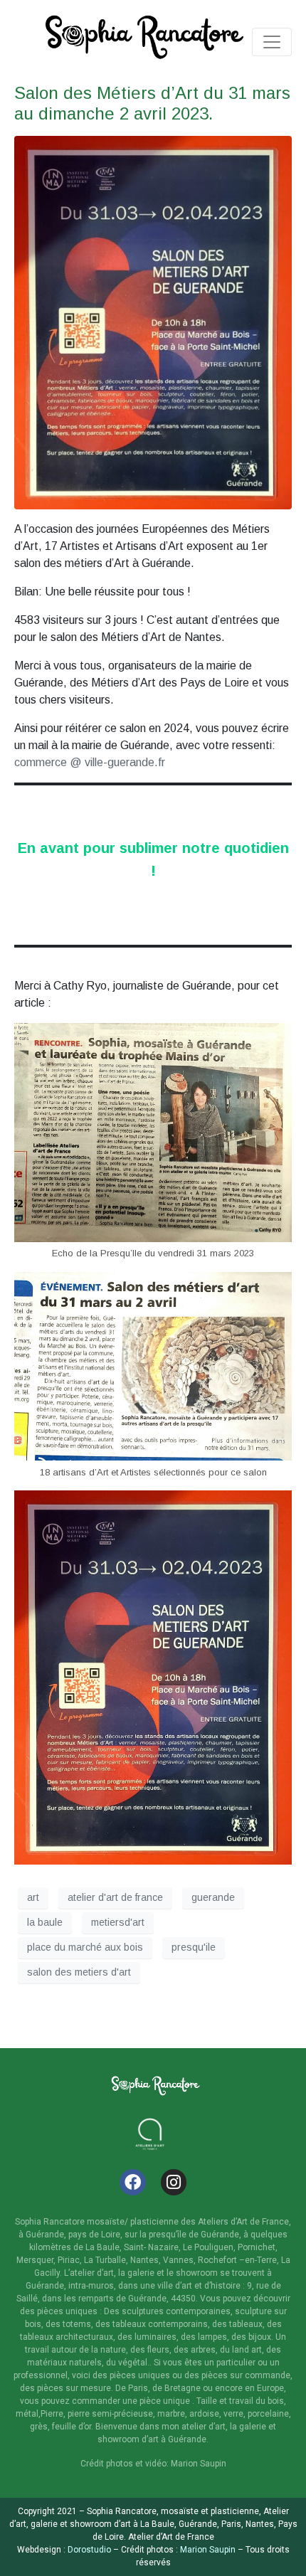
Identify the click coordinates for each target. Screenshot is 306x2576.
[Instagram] (174, 2182)
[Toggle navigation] (272, 42)
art (33, 1897)
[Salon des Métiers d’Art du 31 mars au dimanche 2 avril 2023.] (153, 322)
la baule (45, 1922)
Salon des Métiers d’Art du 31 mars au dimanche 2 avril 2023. (152, 103)
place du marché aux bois (85, 1947)
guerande (213, 1897)
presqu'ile (194, 1947)
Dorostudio (89, 2550)
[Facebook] (133, 2182)
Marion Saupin (207, 2550)
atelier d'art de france (115, 1897)
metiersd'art (118, 1922)
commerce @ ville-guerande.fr (90, 762)
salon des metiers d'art (79, 1972)
